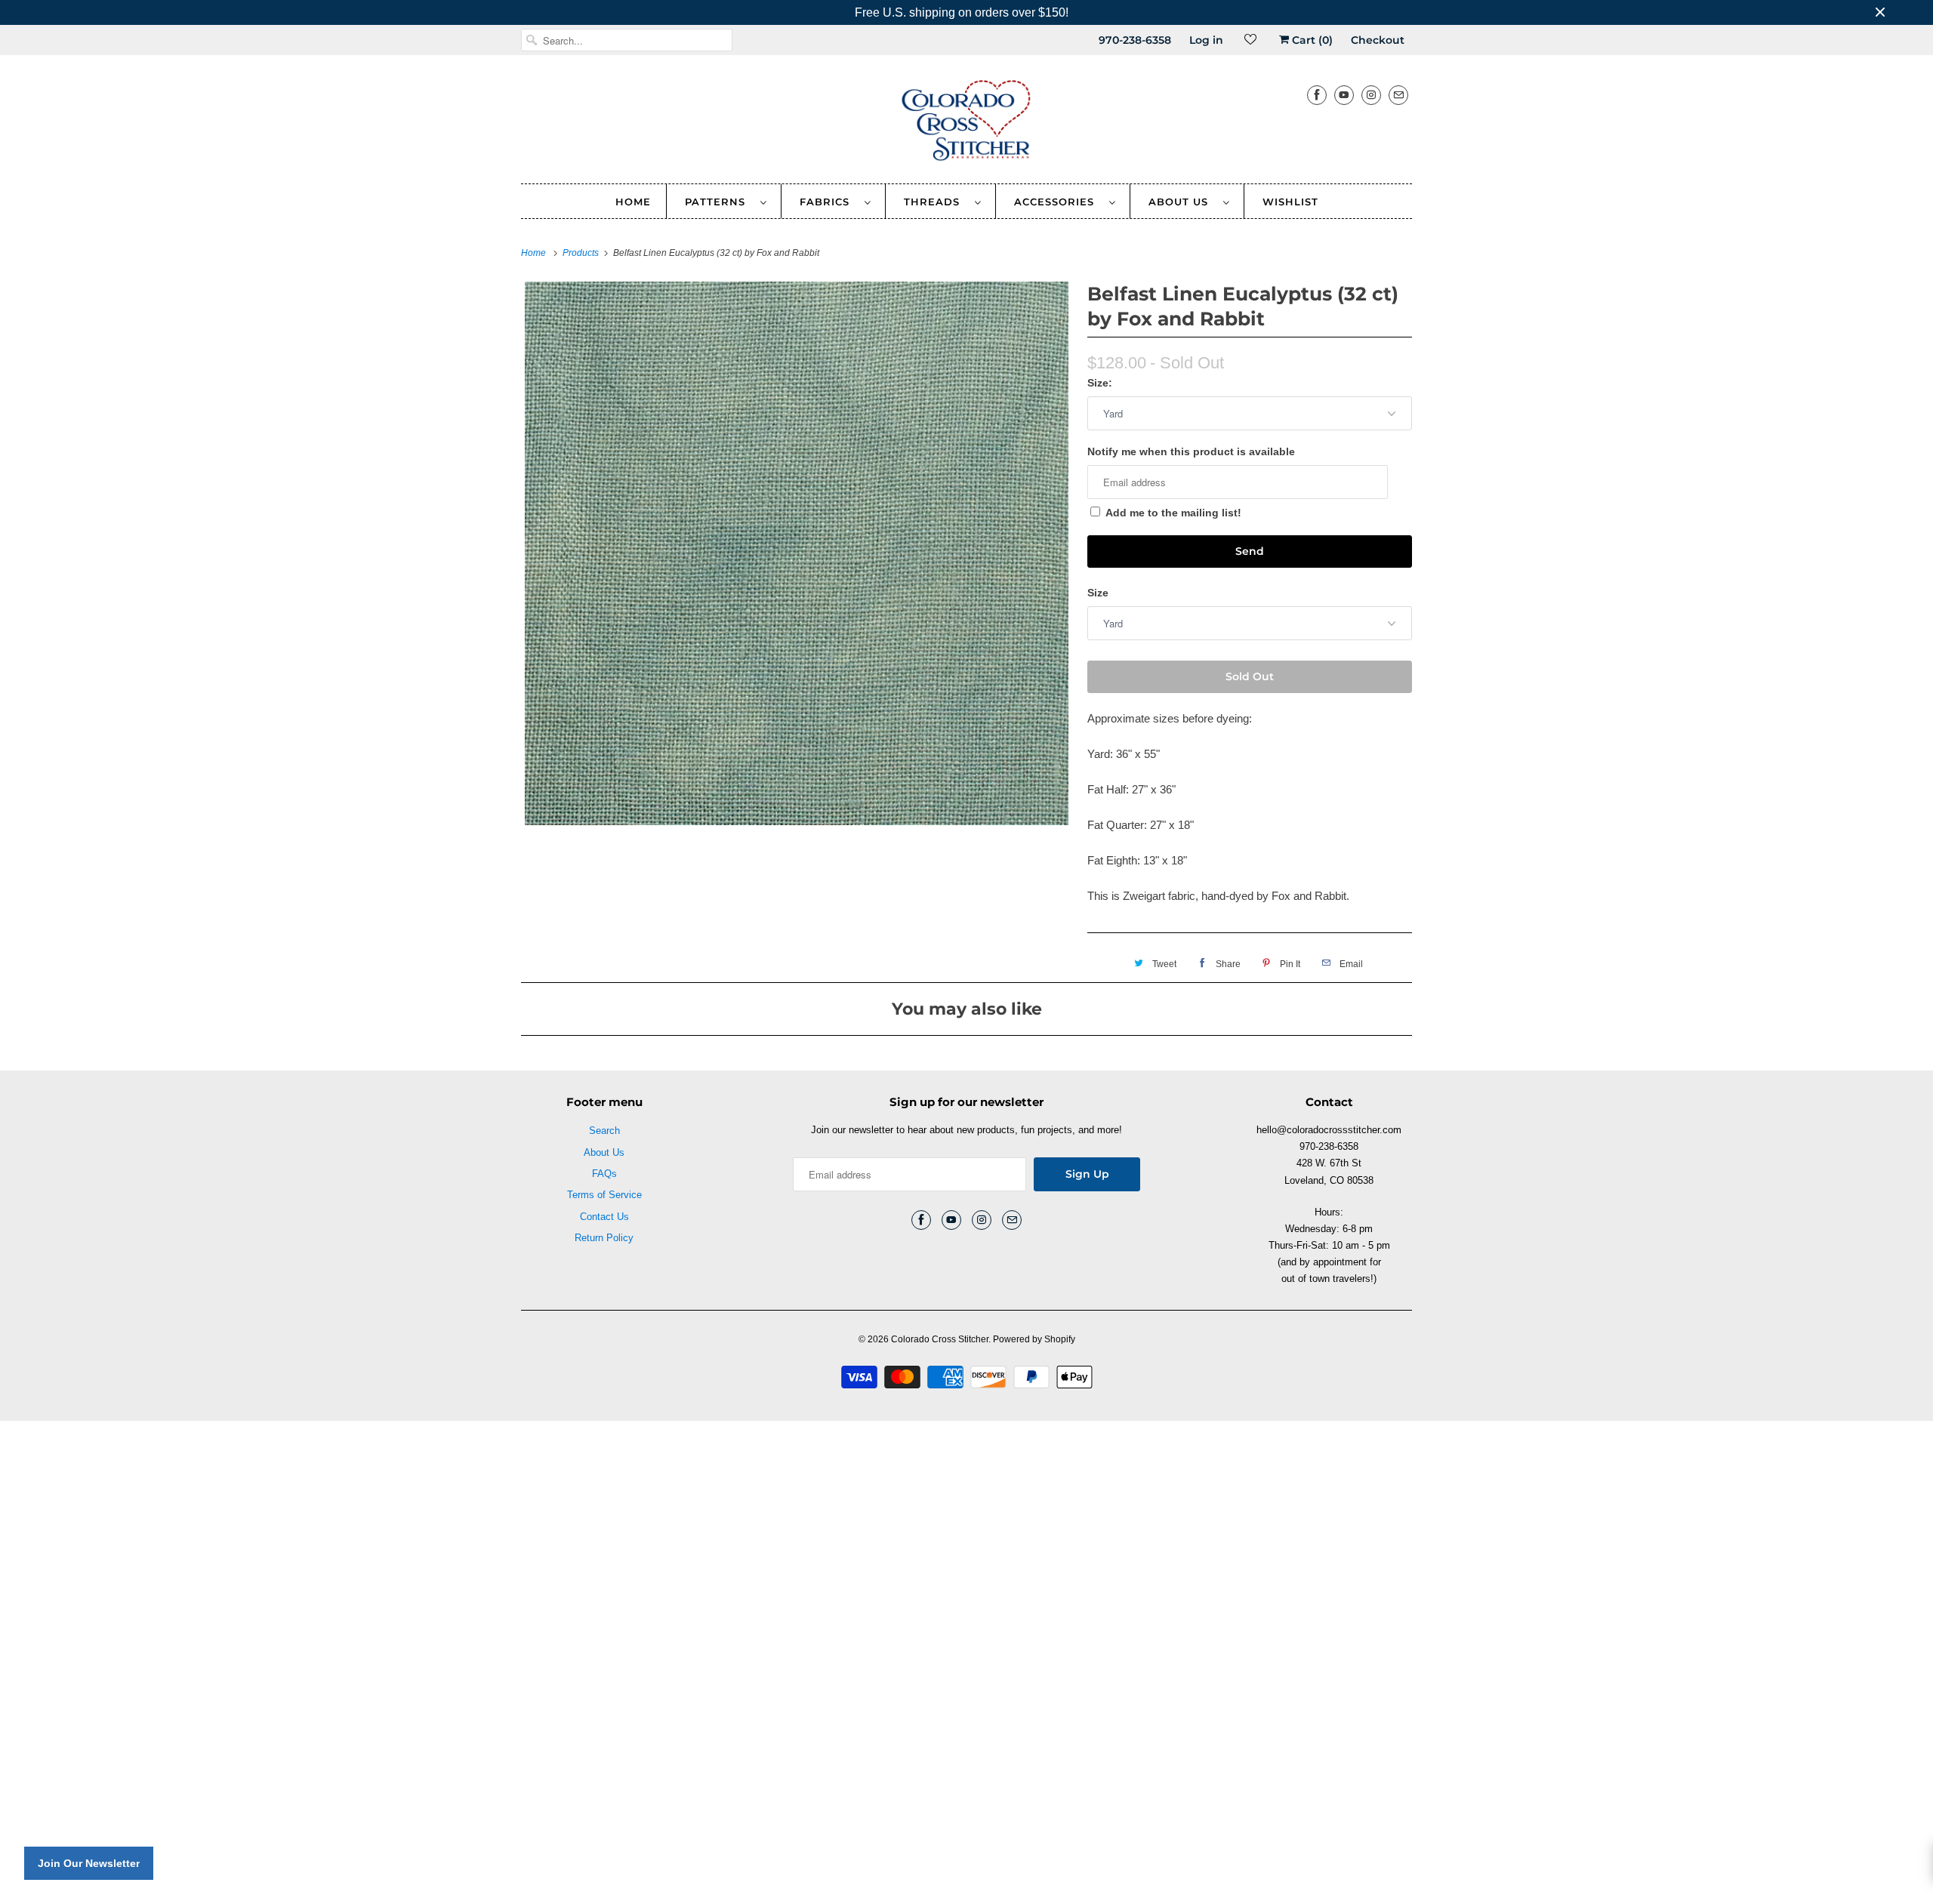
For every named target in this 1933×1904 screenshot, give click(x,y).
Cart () (1311, 40)
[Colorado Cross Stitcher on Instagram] (1371, 95)
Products (582, 253)
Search (604, 1131)
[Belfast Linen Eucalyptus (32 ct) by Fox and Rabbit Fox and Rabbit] (797, 553)
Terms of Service (604, 1195)
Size (1098, 593)
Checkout (1378, 40)
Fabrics (828, 202)
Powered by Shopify (1034, 1339)
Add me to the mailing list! (1173, 513)
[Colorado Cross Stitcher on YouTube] (1344, 95)
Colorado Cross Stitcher (940, 1339)
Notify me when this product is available (1191, 451)
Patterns (719, 202)
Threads (936, 202)
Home (633, 202)
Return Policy (604, 1238)
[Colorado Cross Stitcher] (966, 123)
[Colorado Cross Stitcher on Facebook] (1317, 95)
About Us (1182, 202)
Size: (1100, 383)
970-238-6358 (1135, 40)
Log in (1206, 40)
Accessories (1058, 202)
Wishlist (1290, 202)
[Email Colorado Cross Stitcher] (1398, 95)
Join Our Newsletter (89, 1863)
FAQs (604, 1174)
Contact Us (604, 1217)
